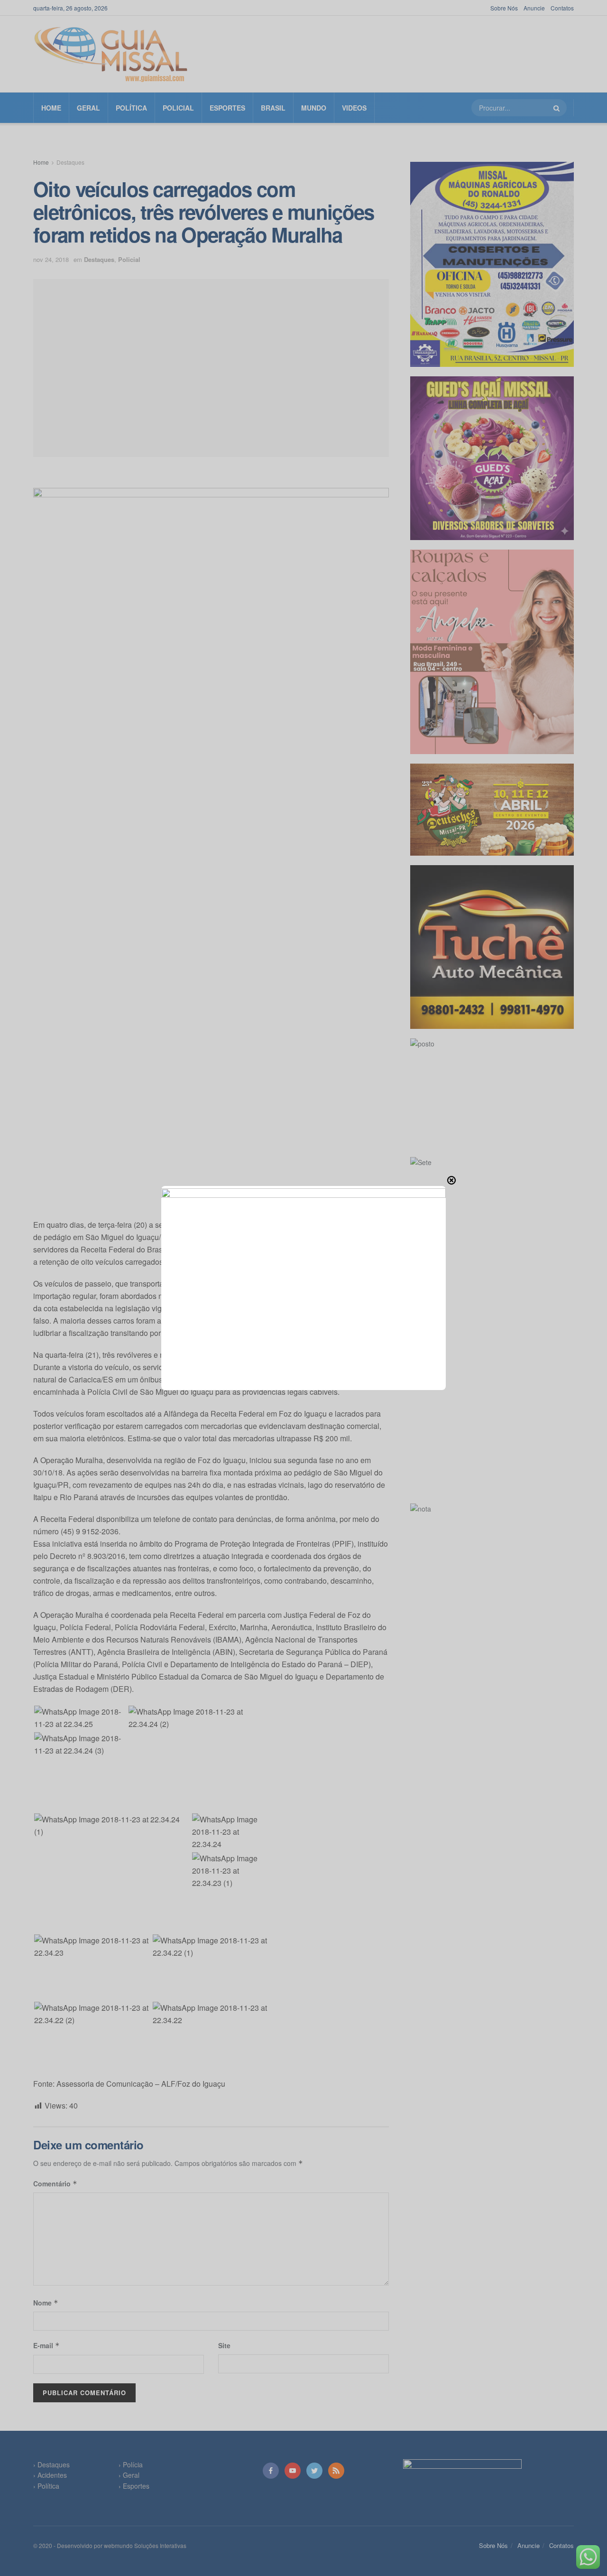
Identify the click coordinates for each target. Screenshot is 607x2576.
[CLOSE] (451, 1180)
